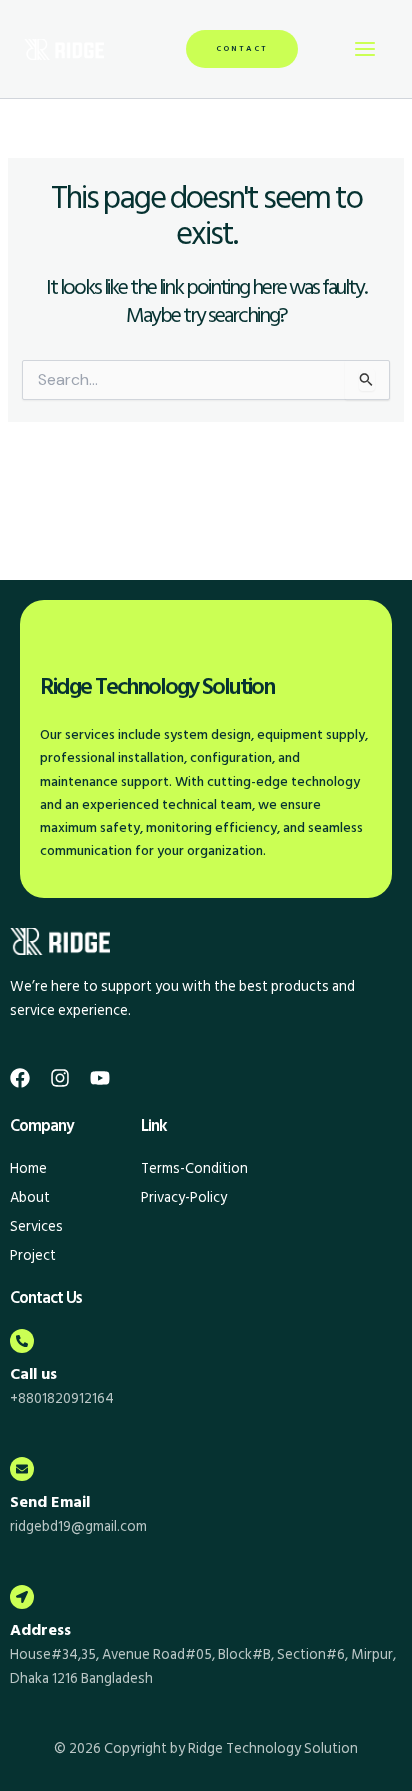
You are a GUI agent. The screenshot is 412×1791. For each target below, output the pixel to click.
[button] (242, 49)
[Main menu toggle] (365, 49)
